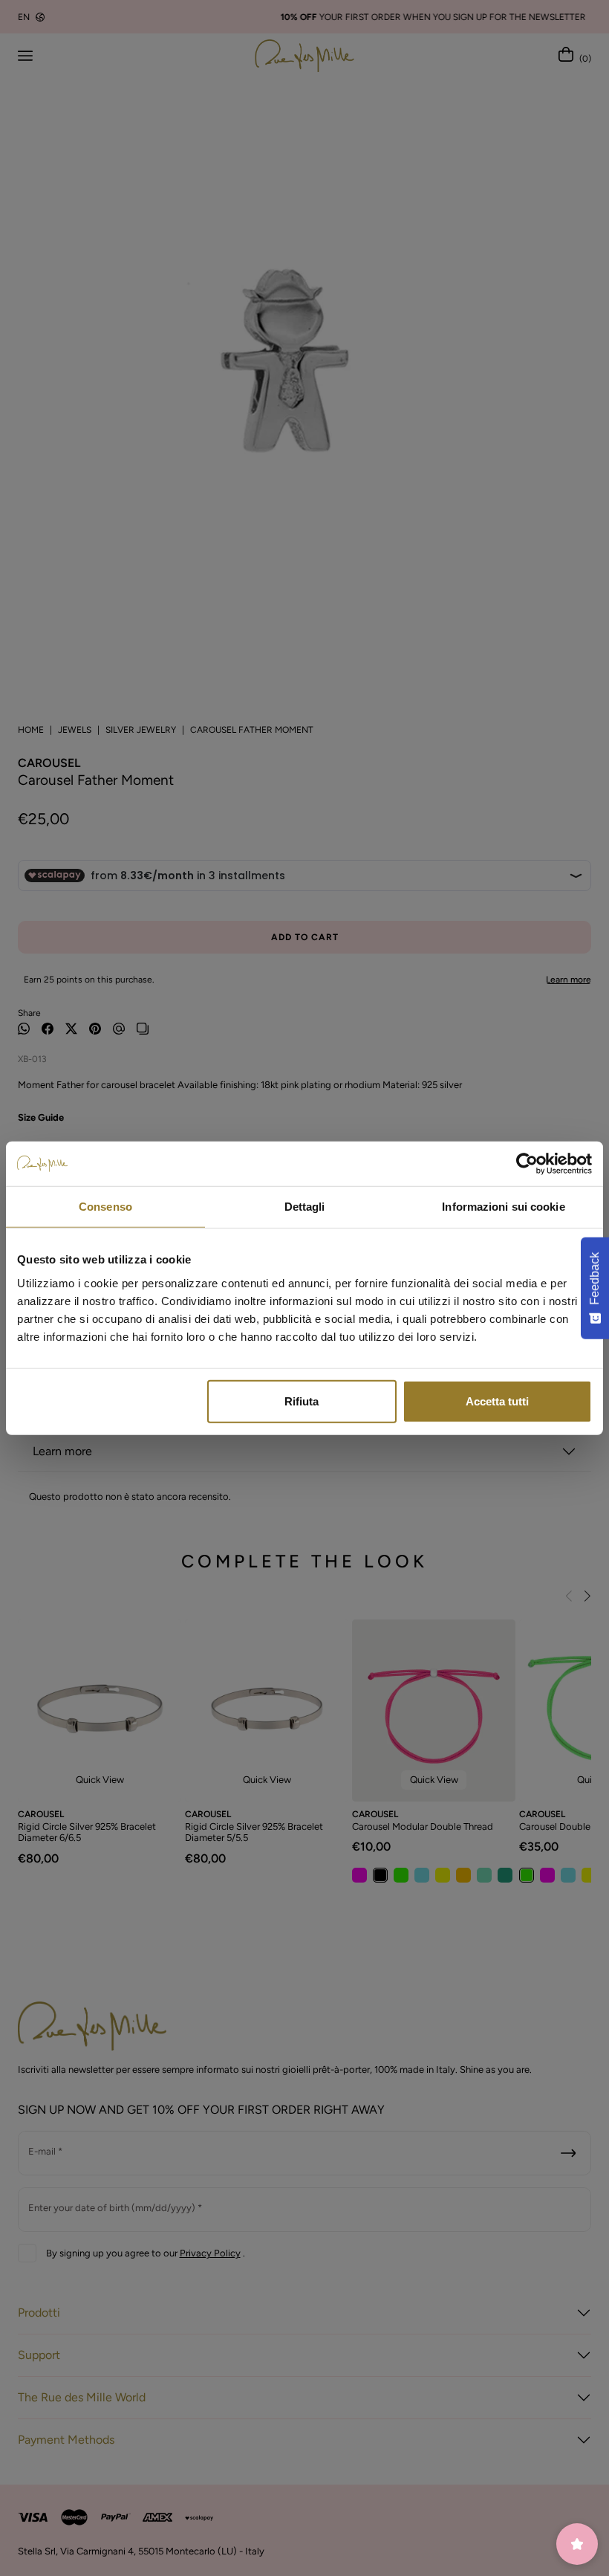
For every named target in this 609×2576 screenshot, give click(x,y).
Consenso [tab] (105, 1207)
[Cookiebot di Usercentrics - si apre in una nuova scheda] (527, 1164)
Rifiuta (302, 1401)
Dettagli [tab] (305, 1207)
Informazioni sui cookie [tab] (503, 1207)
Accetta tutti (497, 1401)
